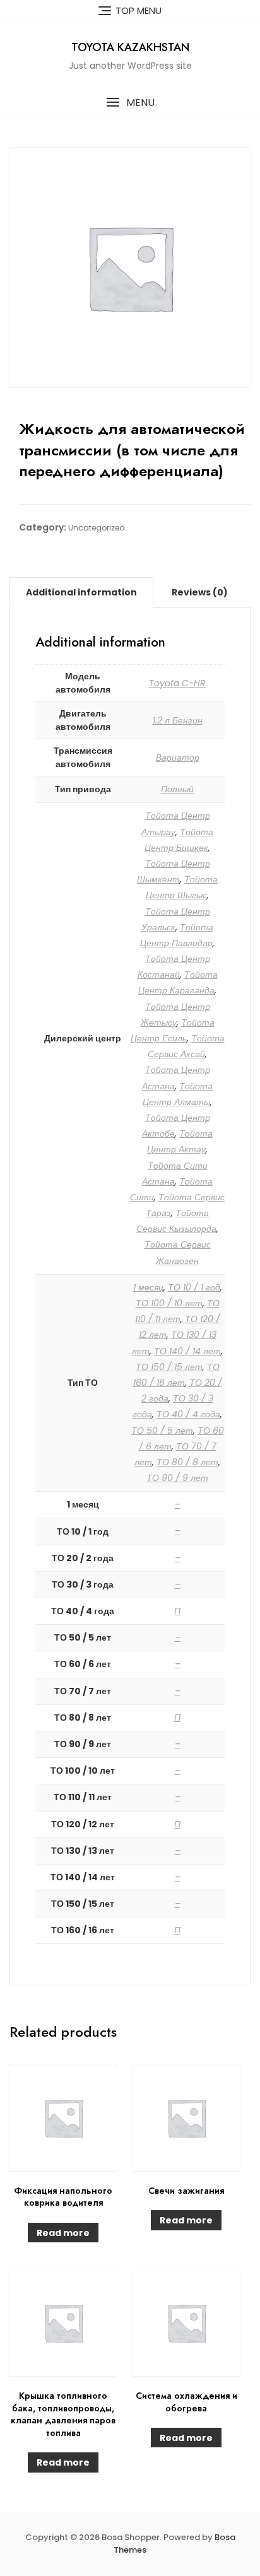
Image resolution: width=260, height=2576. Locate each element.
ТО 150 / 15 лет (169, 1367)
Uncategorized (97, 528)
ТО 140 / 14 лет (187, 1351)
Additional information (81, 592)
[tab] (81, 592)
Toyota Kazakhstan (130, 47)
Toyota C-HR (177, 683)
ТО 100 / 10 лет (169, 1303)
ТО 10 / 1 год (194, 1287)
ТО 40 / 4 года (188, 1414)
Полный (177, 789)
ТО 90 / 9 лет (177, 1478)
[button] (130, 102)
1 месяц (148, 1287)
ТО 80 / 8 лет (187, 1462)
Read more (63, 2233)
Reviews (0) (200, 592)
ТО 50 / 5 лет (162, 1431)
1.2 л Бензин (178, 720)
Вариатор (178, 758)
